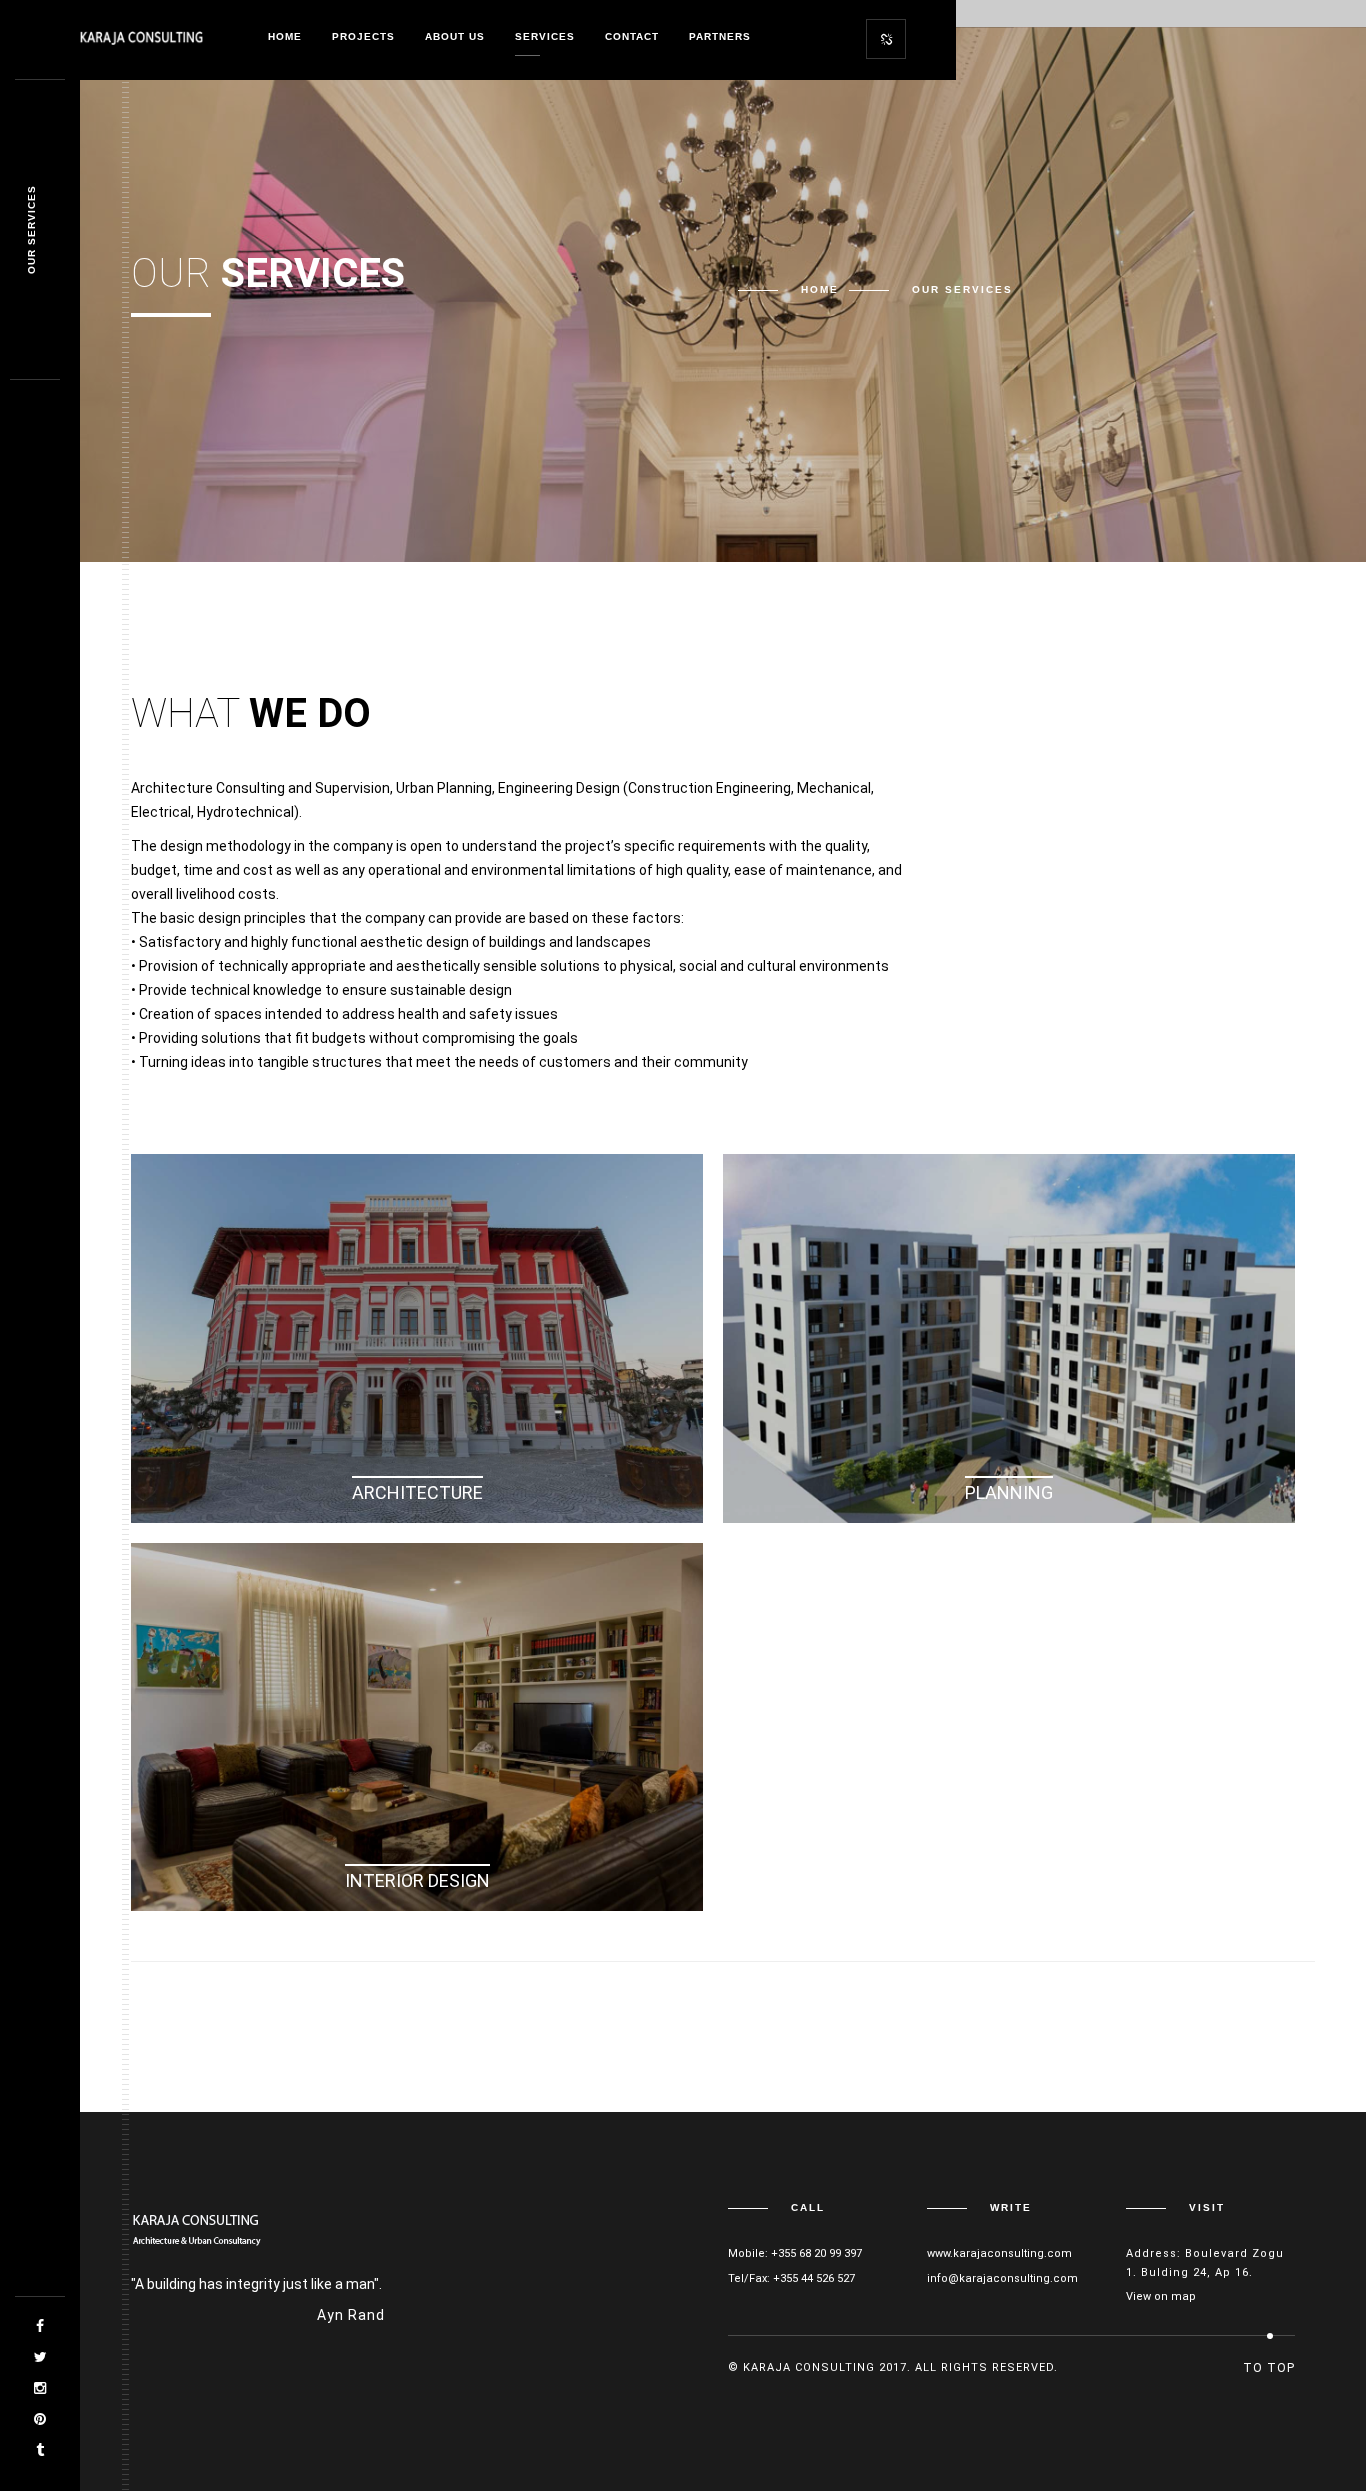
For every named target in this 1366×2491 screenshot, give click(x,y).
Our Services (31, 230)
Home (285, 36)
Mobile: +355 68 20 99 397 (795, 2253)
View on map (1161, 2296)
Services (545, 36)
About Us (455, 36)
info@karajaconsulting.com (1002, 2278)
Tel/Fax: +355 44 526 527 (791, 2278)
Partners (720, 36)
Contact (632, 36)
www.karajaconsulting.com (999, 2253)
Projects (363, 36)
